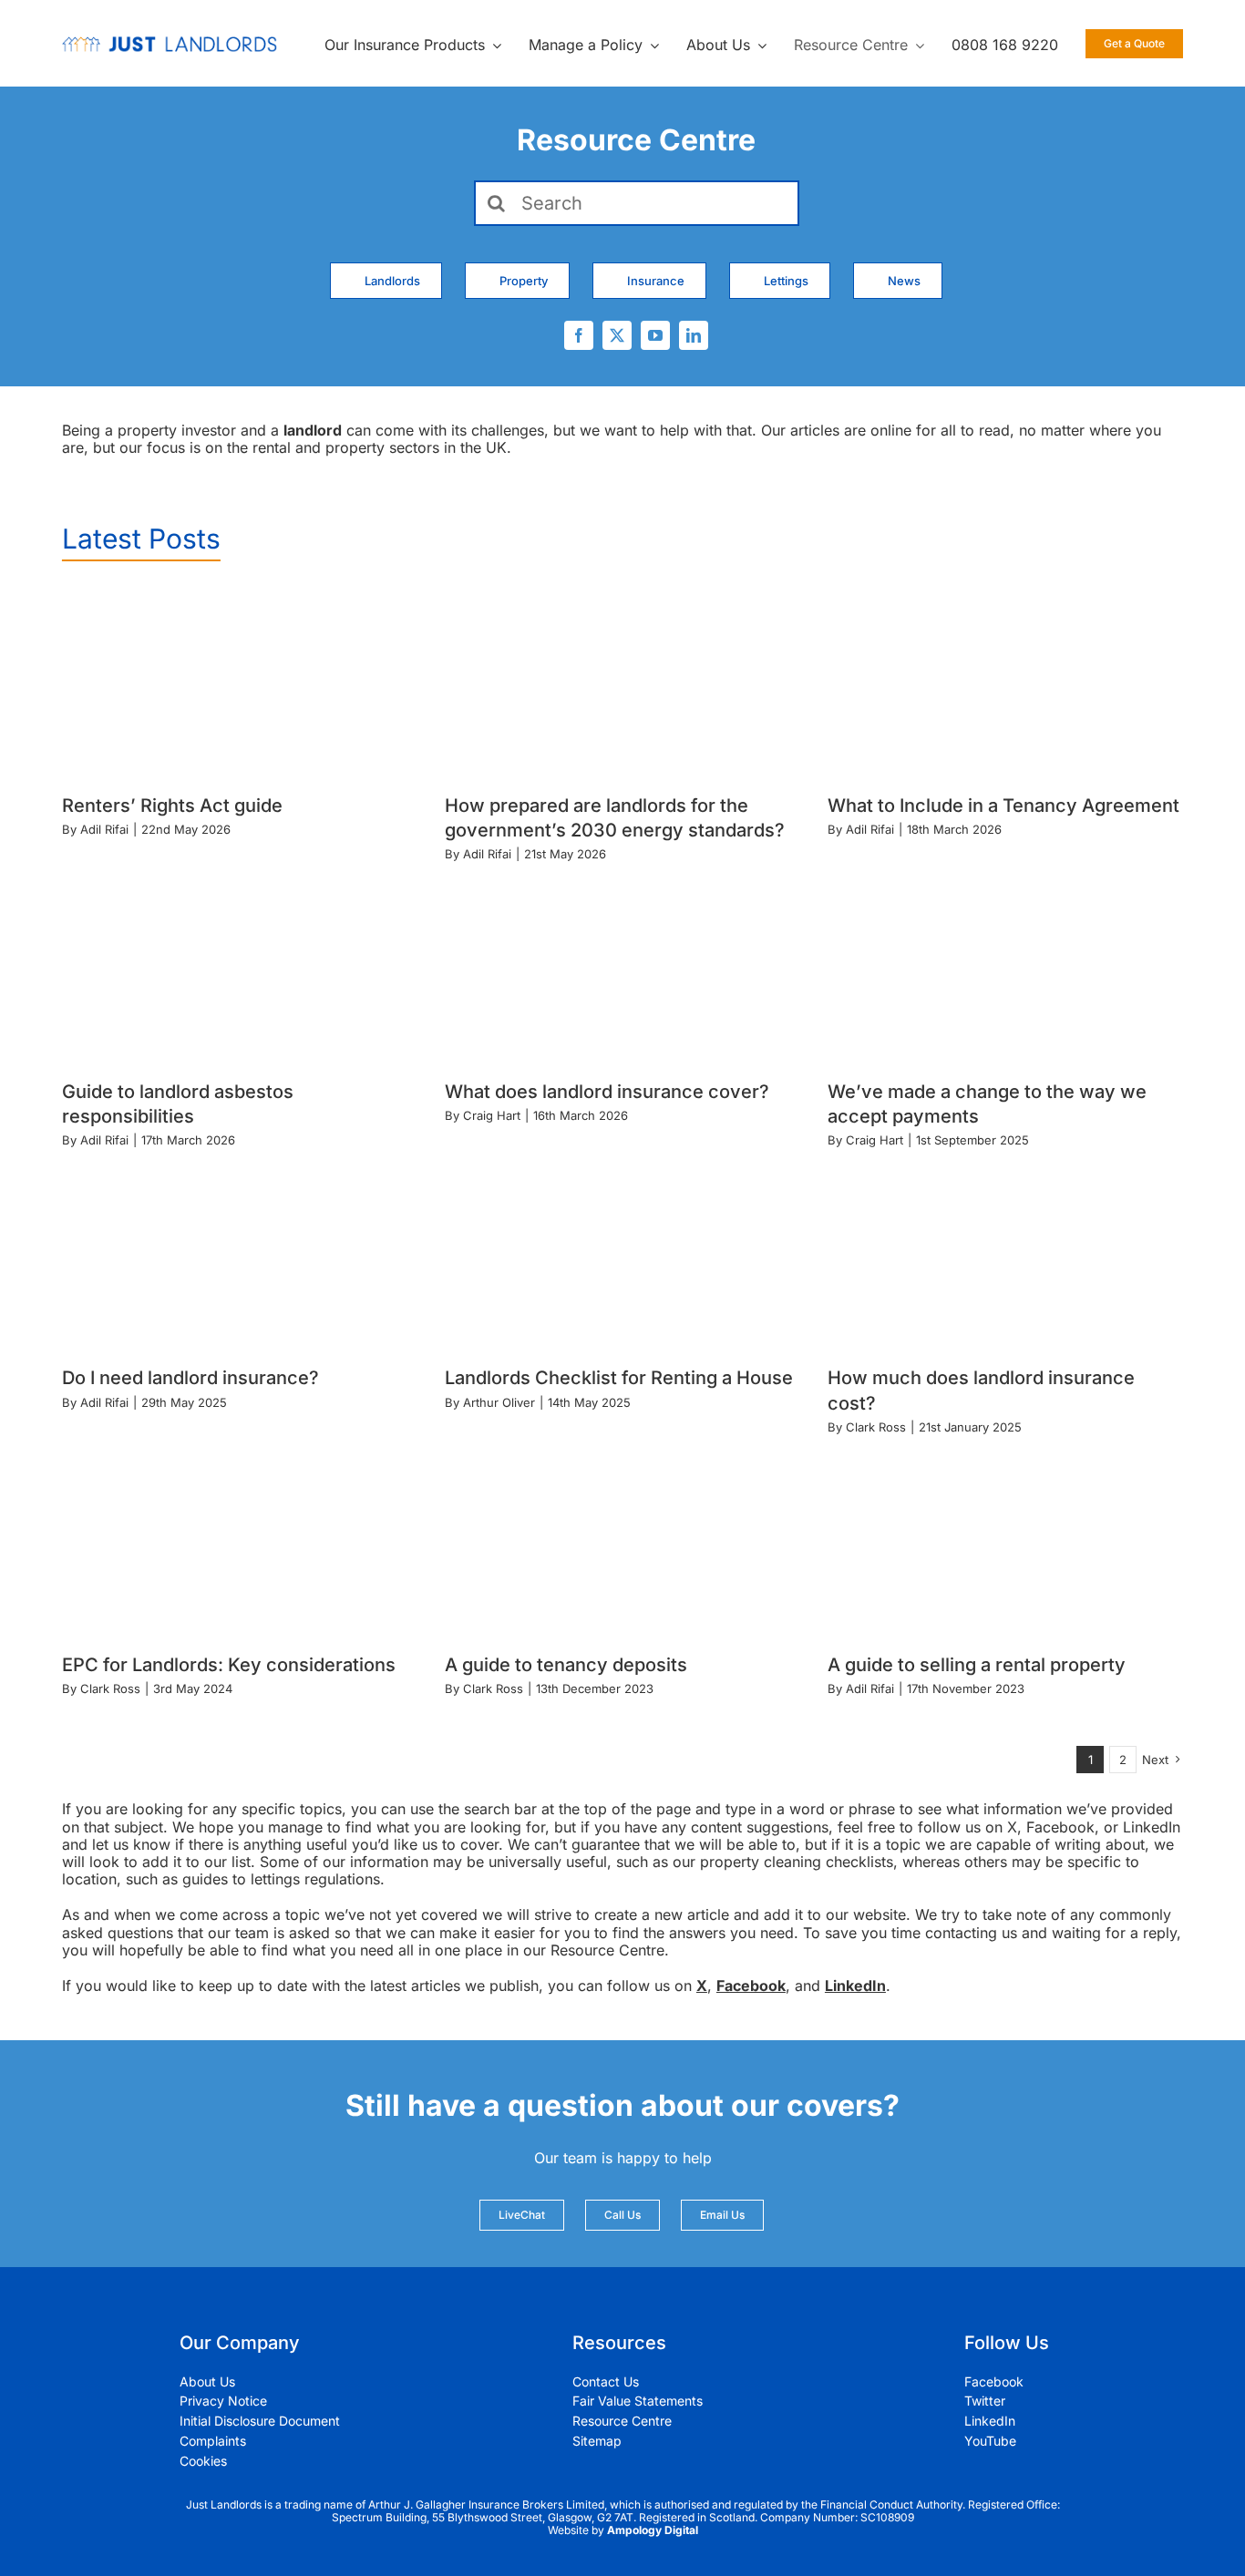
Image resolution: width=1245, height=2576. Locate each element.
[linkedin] (694, 335)
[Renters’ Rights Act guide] (240, 682)
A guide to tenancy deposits (566, 1665)
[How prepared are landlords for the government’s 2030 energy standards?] (622, 682)
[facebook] (579, 335)
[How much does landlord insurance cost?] (1005, 1255)
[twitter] (617, 335)
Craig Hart (492, 1115)
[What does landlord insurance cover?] (622, 968)
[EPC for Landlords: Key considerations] (240, 1541)
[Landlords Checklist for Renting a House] (622, 1255)
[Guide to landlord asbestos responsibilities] (240, 968)
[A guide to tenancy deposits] (622, 1541)
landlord (313, 430)
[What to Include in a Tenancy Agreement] (1005, 682)
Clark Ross (876, 1427)
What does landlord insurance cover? (607, 1092)
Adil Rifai (104, 829)
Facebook (751, 1986)
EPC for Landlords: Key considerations (229, 1665)
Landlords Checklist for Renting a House (619, 1378)
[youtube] (655, 335)
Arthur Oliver (499, 1402)
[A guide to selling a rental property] (1005, 1541)
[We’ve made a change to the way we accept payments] (1005, 968)
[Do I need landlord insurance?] (240, 1255)
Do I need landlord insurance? (190, 1378)
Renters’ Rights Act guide (172, 806)
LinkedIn (855, 1986)
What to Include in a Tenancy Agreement (1003, 806)
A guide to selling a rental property (977, 1665)
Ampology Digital (653, 2530)
